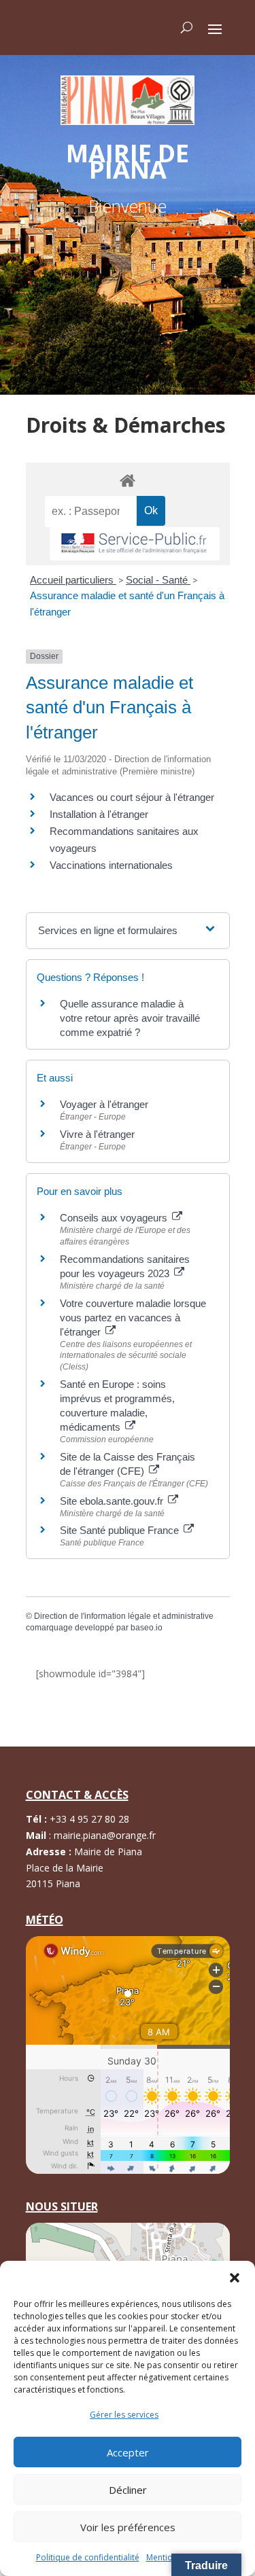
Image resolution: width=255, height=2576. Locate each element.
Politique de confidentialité (88, 2557)
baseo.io (147, 1628)
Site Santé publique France (121, 1530)
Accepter (128, 2452)
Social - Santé (158, 580)
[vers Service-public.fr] (135, 544)
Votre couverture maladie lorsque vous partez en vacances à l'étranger (133, 1318)
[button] (235, 2278)
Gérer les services (124, 2415)
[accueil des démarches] (128, 480)
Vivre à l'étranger (97, 1134)
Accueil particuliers (73, 580)
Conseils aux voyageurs (115, 1218)
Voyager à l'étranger (104, 1104)
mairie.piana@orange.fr (105, 1835)
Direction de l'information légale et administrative (124, 1616)
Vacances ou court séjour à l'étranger (132, 797)
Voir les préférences (128, 2527)
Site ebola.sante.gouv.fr (113, 1501)
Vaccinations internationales (111, 865)
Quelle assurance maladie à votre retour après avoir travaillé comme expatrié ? (130, 1018)
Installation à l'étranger (99, 814)
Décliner (128, 2490)
